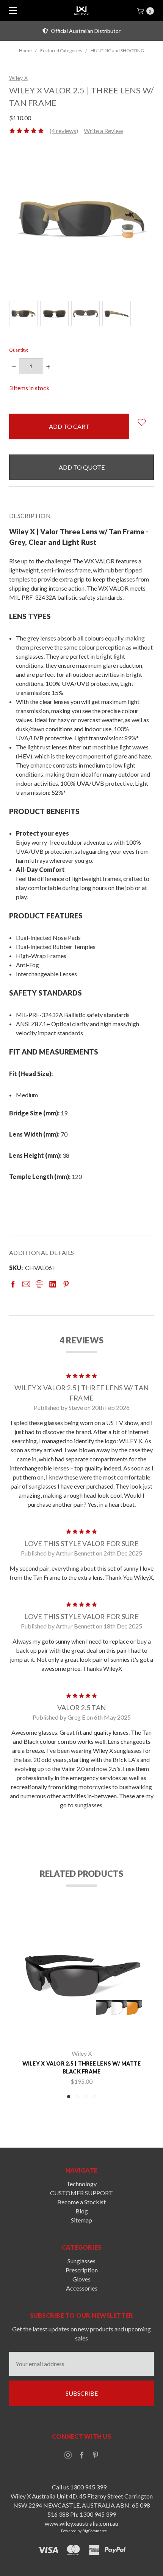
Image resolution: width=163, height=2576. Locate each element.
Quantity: (19, 350)
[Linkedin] (53, 1284)
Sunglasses (81, 2261)
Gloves (81, 2279)
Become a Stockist (81, 2202)
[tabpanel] (81, 1998)
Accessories (82, 2288)
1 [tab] (69, 2097)
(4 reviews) (64, 131)
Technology (81, 2184)
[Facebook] (13, 1284)
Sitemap (81, 2220)
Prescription (82, 2270)
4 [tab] (95, 2097)
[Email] (26, 1284)
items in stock (29, 388)
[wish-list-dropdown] (142, 422)
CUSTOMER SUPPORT (81, 2193)
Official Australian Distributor (85, 31)
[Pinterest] (66, 1284)
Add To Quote (82, 467)
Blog (82, 2211)
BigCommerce (95, 2531)
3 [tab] (86, 2097)
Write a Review (103, 131)
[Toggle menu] (10, 10)
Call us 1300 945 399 (79, 2487)
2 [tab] (77, 2097)
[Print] (39, 1284)
